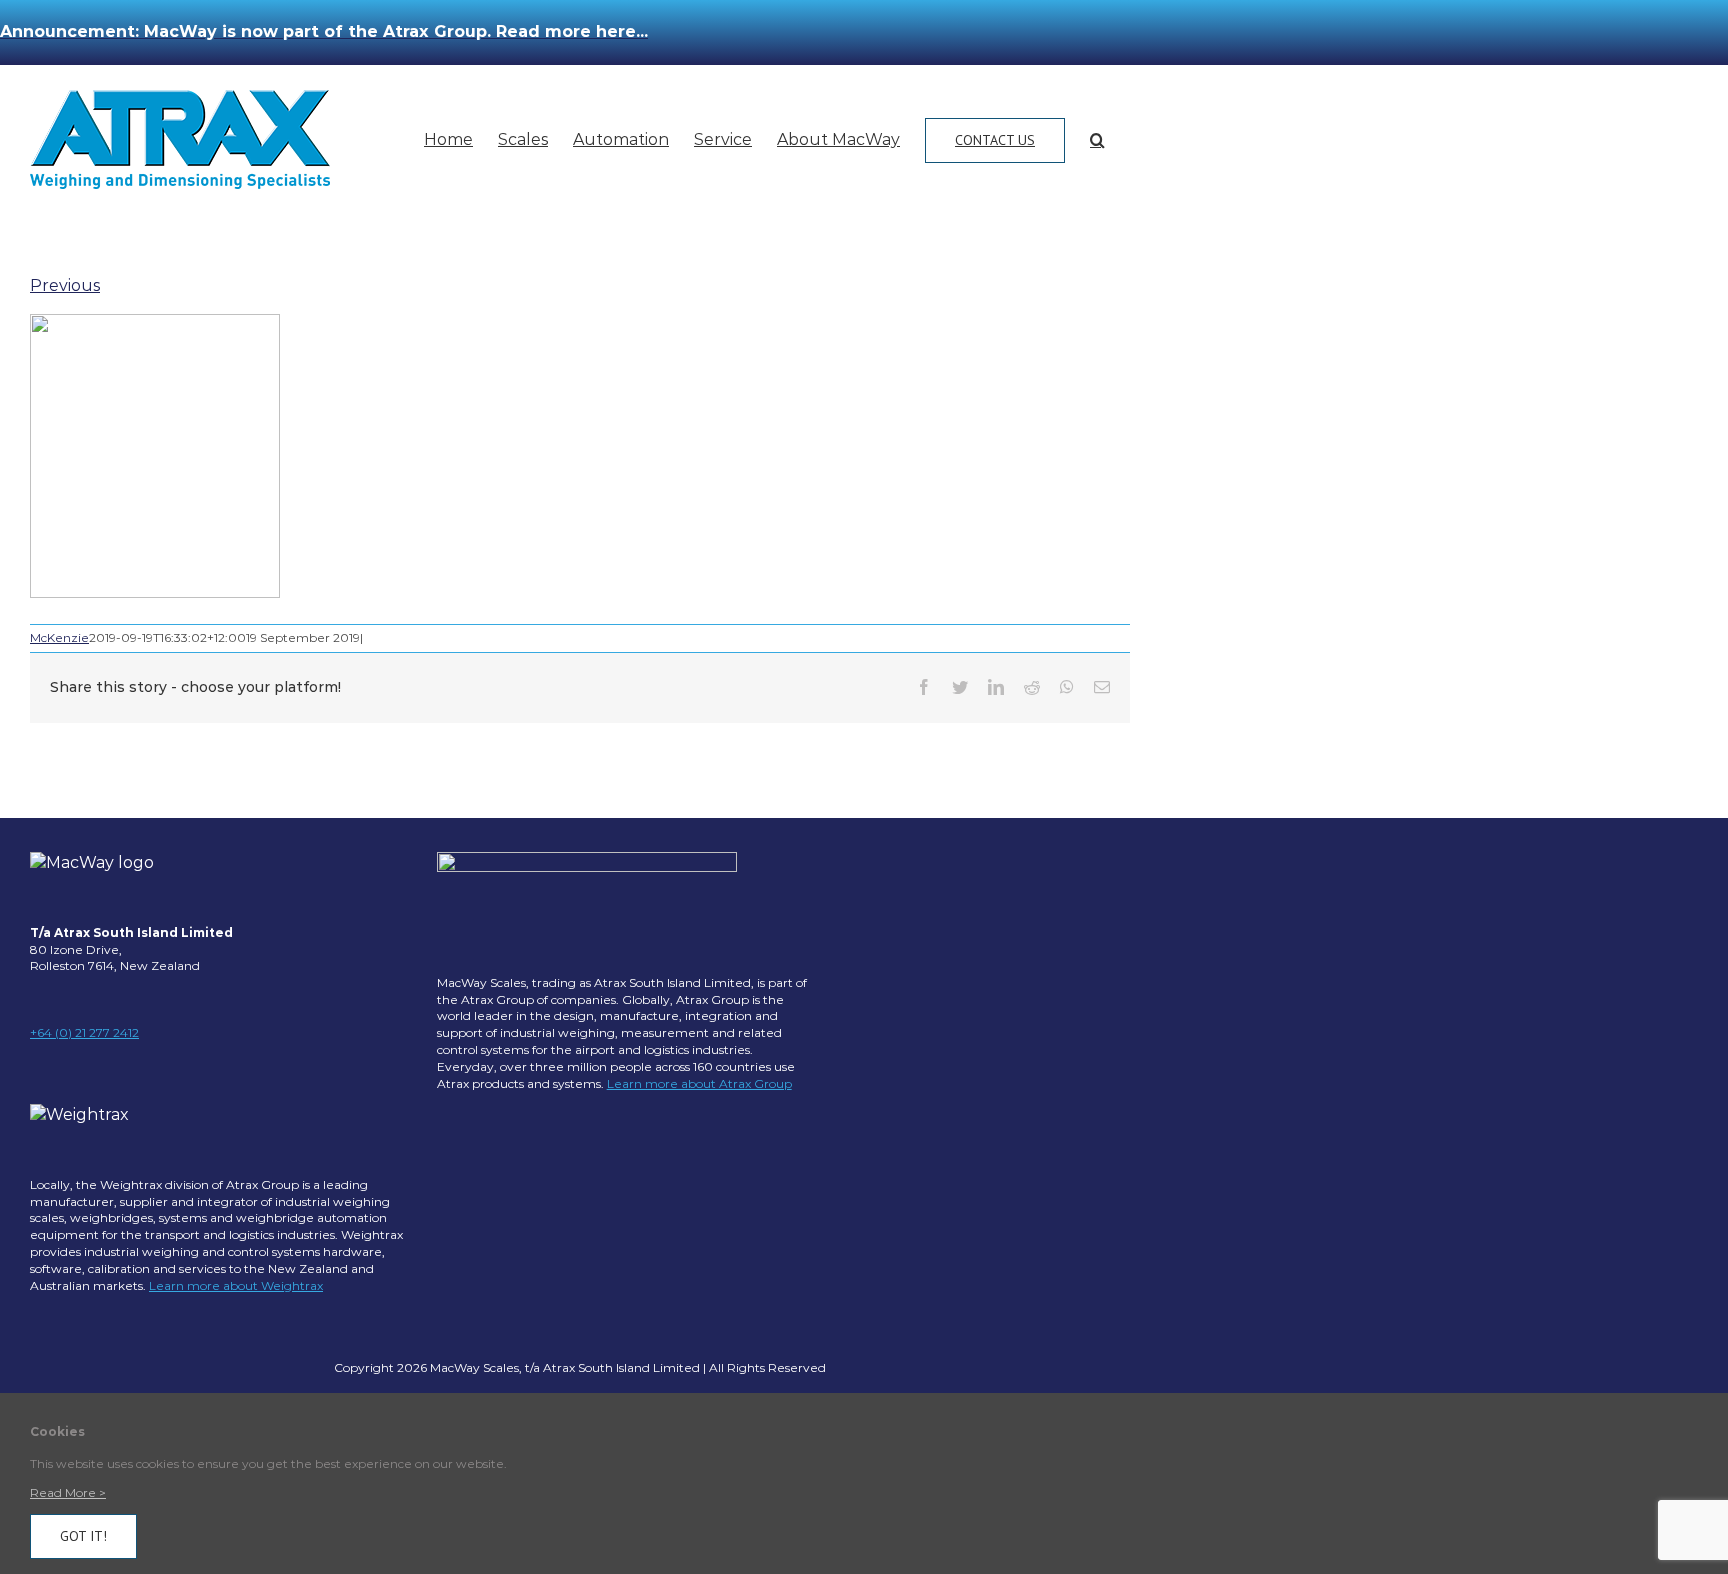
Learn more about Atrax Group (699, 1083)
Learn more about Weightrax (236, 1285)
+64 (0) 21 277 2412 (84, 1032)
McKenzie (59, 637)
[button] (1097, 139)
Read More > (68, 1492)
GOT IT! (83, 1536)
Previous (65, 285)
